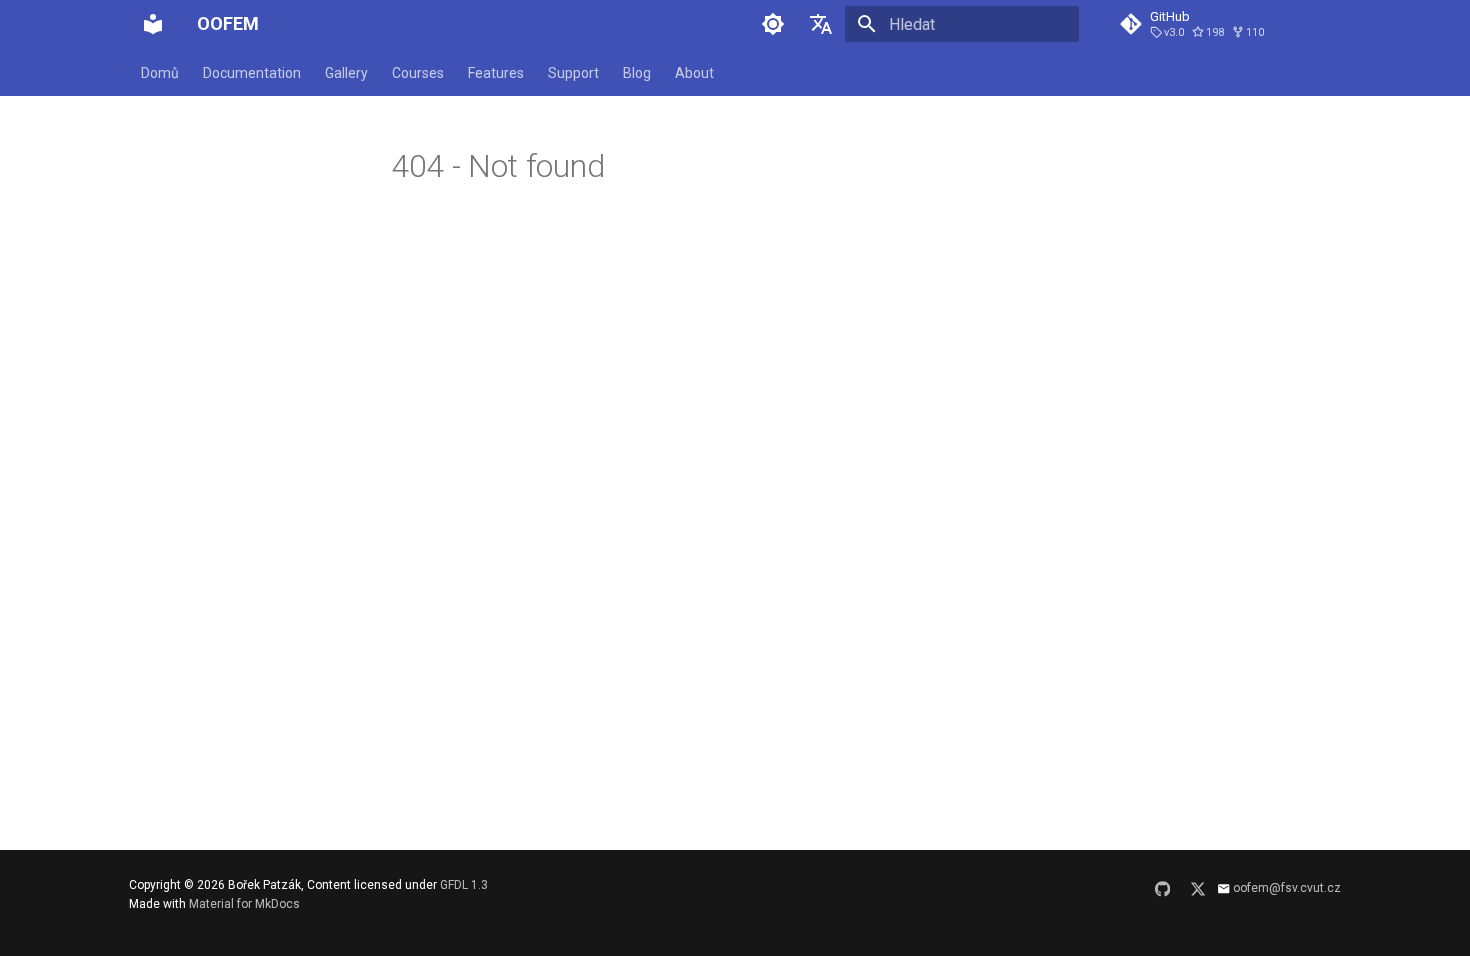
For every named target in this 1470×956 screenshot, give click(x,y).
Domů (160, 73)
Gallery (346, 73)
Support (573, 73)
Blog (637, 73)
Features (496, 73)
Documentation (252, 73)
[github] (1163, 895)
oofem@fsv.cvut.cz (1287, 888)
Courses (418, 73)
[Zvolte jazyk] (821, 24)
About (694, 73)
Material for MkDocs (244, 904)
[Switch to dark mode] (773, 24)
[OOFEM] (153, 24)
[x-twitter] (1198, 895)
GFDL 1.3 (464, 885)
